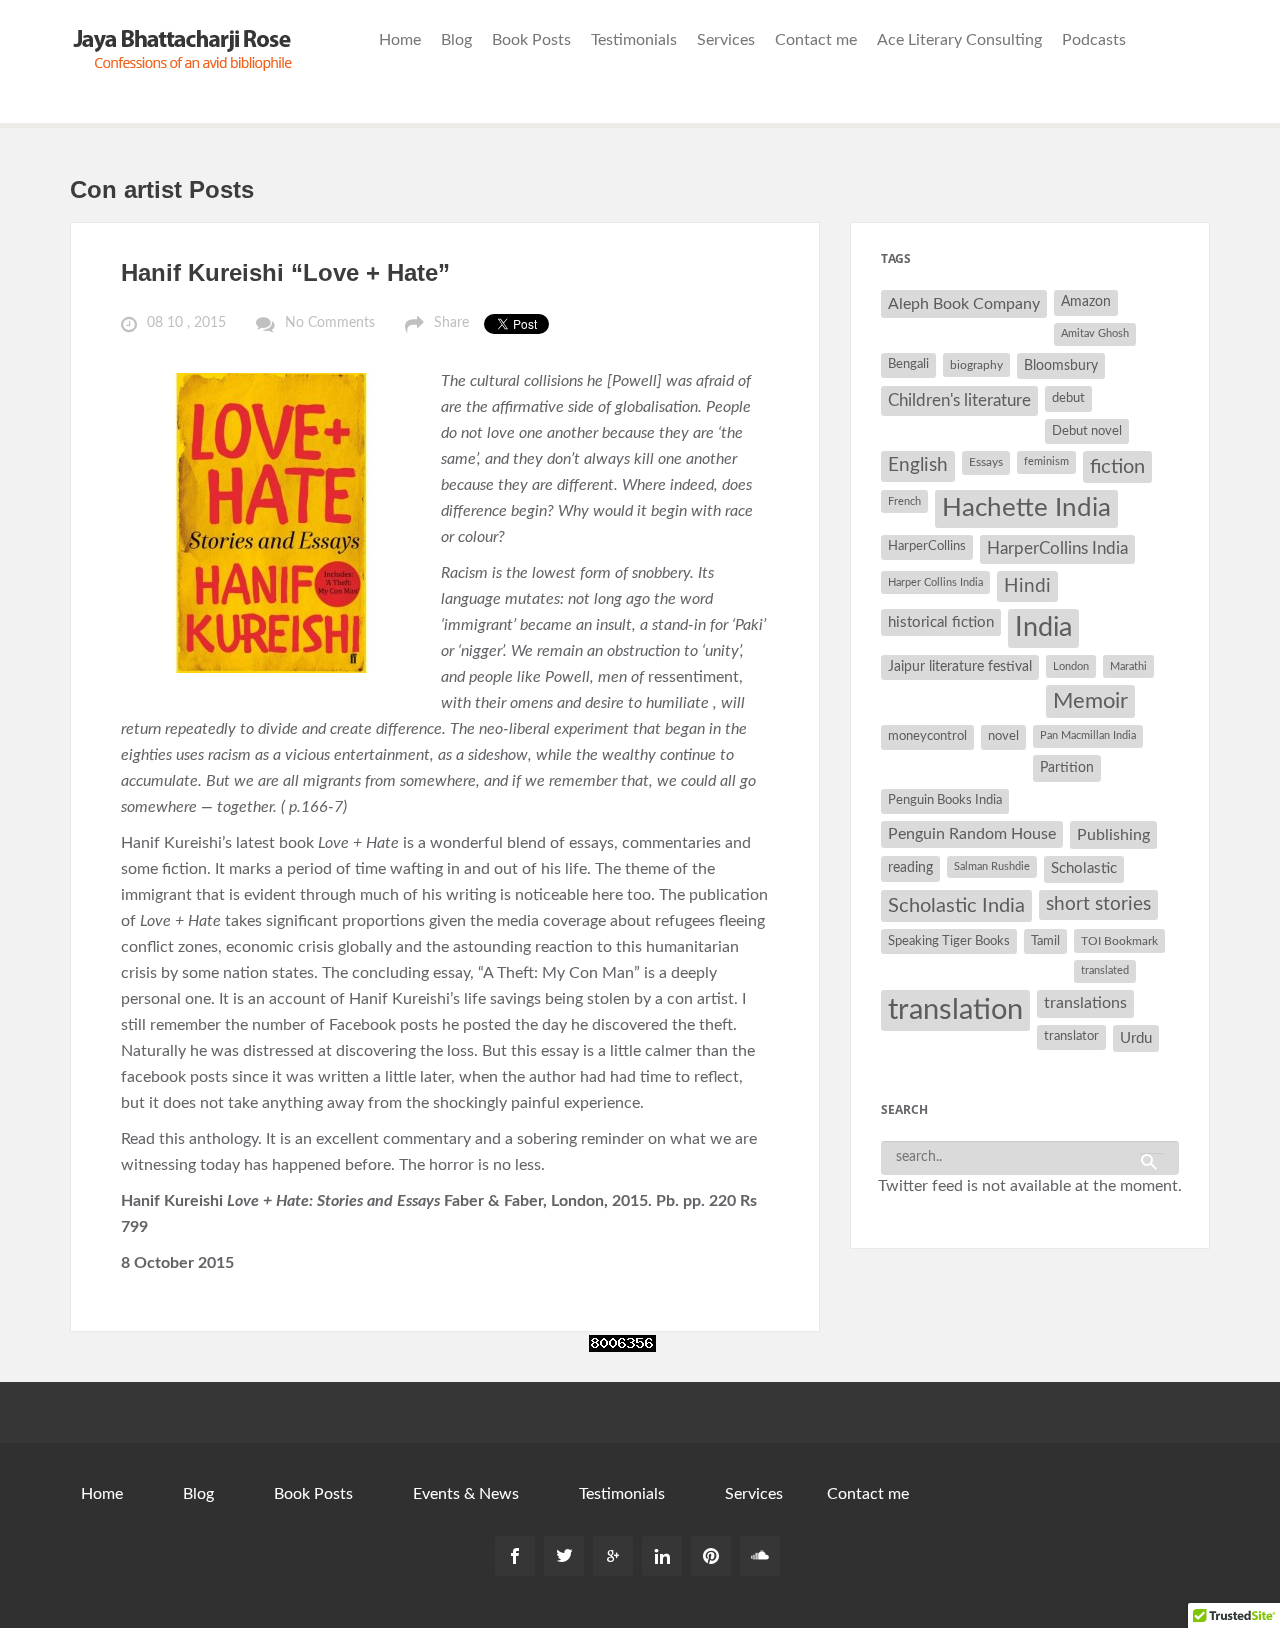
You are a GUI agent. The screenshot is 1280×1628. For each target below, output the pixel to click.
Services (726, 40)
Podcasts (1094, 40)
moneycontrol (927, 736)
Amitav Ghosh (1095, 333)
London (1071, 666)
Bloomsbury (1061, 365)
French (904, 501)
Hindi (1027, 586)
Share (451, 323)
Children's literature (959, 400)
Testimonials (634, 40)
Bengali (908, 364)
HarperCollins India (1057, 548)
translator (1071, 1036)
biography (976, 365)
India (1043, 628)
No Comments (330, 323)
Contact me (816, 40)
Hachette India (1026, 508)
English (918, 465)
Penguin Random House (972, 834)
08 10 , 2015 (186, 323)
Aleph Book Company (964, 304)
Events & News (466, 1494)
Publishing (1113, 835)
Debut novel (1087, 431)
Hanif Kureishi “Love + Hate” (285, 272)
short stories (1098, 904)
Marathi (1128, 666)
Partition (1067, 767)
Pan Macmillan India (1088, 735)
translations (1085, 1003)
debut (1068, 398)
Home (400, 40)
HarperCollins (927, 546)
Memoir (1090, 701)
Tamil (1045, 941)
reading (910, 868)
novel (1003, 736)
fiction (1117, 467)
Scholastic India (956, 906)
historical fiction (941, 622)
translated (1105, 970)
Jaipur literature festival (960, 667)
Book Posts (531, 40)
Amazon (1086, 302)
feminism (1046, 461)
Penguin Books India (945, 800)
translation (955, 1010)
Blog (456, 40)
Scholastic (1084, 868)
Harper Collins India (935, 582)
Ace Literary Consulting (959, 40)
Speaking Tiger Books (949, 941)
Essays (986, 462)
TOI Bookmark (1119, 941)
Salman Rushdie (992, 866)
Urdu (1136, 1038)
